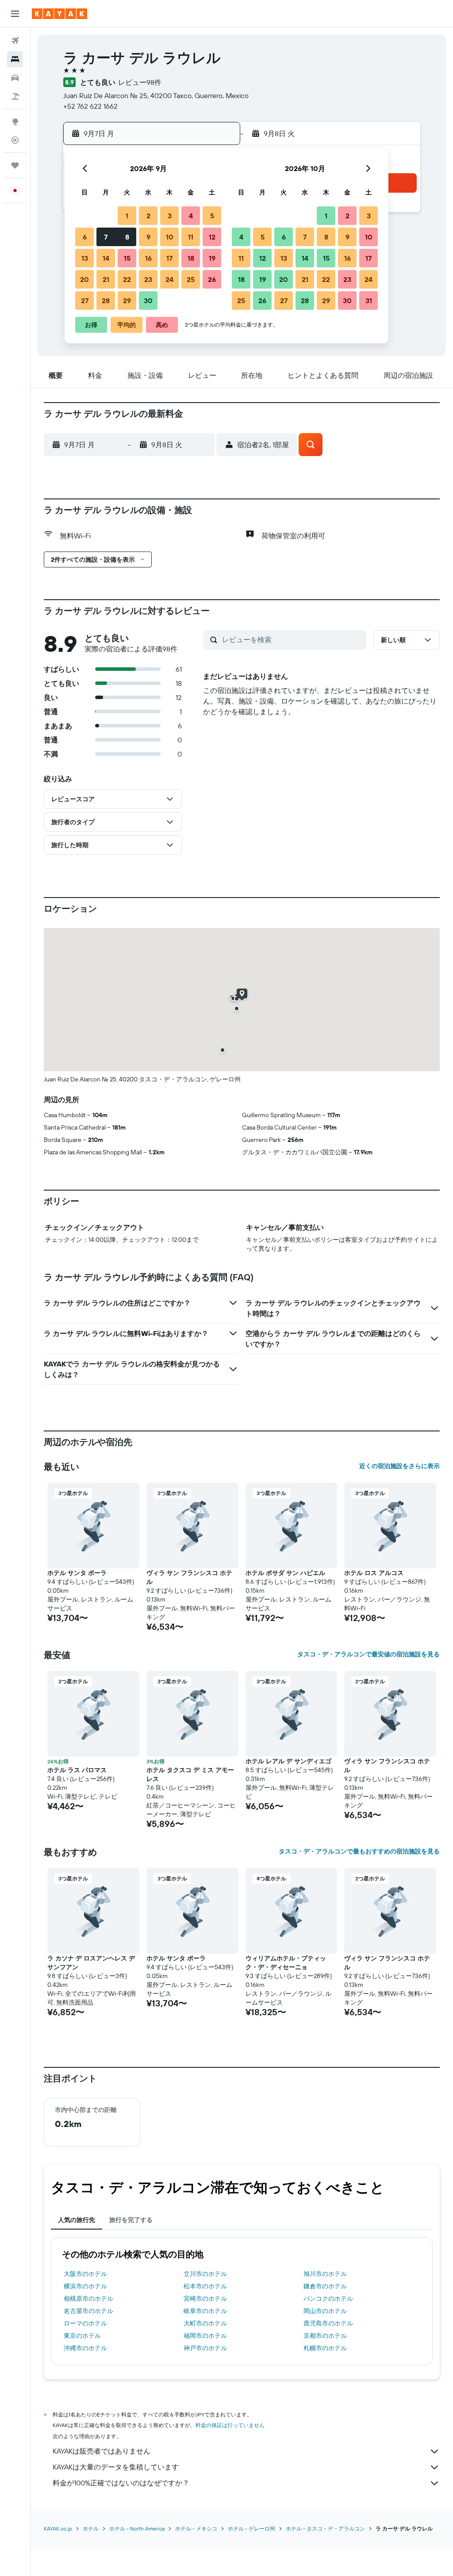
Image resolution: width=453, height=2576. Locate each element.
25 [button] (191, 279)
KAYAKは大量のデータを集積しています (116, 2467)
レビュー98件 (140, 82)
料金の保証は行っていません (230, 2425)
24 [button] (169, 279)
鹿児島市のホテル (328, 2323)
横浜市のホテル (85, 2286)
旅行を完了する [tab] (131, 2220)
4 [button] (191, 216)
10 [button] (170, 237)
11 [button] (191, 237)
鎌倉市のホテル (325, 2286)
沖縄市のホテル (85, 2348)
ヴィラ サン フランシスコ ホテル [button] (189, 1577)
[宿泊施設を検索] (15, 59)
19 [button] (212, 258)
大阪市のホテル (85, 2274)
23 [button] (148, 279)
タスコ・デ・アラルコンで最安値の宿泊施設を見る (369, 1654)
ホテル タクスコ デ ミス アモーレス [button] (190, 1774)
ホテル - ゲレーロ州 (251, 2528)
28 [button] (106, 301)
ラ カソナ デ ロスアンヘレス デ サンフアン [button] (91, 1963)
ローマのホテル (85, 2323)
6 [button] (85, 237)
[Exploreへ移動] (15, 122)
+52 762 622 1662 (90, 106)
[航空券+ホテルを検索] (15, 96)
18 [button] (191, 258)
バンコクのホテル (328, 2298)
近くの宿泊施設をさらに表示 (399, 1466)
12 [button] (212, 237)
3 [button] (170, 216)
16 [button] (148, 258)
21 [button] (106, 279)
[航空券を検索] (15, 41)
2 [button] (148, 216)
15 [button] (127, 258)
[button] (15, 14)
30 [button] (148, 301)
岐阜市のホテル (205, 2311)
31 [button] (369, 301)
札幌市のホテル (325, 2348)
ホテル (91, 2528)
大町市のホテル (205, 2323)
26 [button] (212, 279)
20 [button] (84, 279)
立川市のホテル (205, 2274)
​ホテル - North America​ (137, 2528)
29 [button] (127, 301)
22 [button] (127, 279)
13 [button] (85, 258)
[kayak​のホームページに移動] (60, 14)
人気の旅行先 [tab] (77, 2220)
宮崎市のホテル (205, 2298)
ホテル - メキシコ (196, 2528)
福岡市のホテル (205, 2336)
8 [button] (127, 237)
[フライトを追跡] (15, 140)
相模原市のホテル (88, 2298)
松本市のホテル (205, 2286)
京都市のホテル (325, 2336)
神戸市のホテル (205, 2348)
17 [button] (169, 258)
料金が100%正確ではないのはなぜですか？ (121, 2483)
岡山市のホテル (325, 2311)
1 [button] (127, 216)
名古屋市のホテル (88, 2311)
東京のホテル (82, 2336)
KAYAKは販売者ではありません (102, 2451)
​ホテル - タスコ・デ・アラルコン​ (325, 2528)
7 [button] (106, 237)
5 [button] (212, 216)
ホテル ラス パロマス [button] (77, 1770)
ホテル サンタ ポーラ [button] (77, 1573)
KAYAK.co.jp (58, 2528)
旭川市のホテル (325, 2274)
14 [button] (106, 258)
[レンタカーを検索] (15, 78)
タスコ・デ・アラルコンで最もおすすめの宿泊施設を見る (359, 1851)
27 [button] (85, 301)
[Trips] (15, 165)
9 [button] (148, 237)
